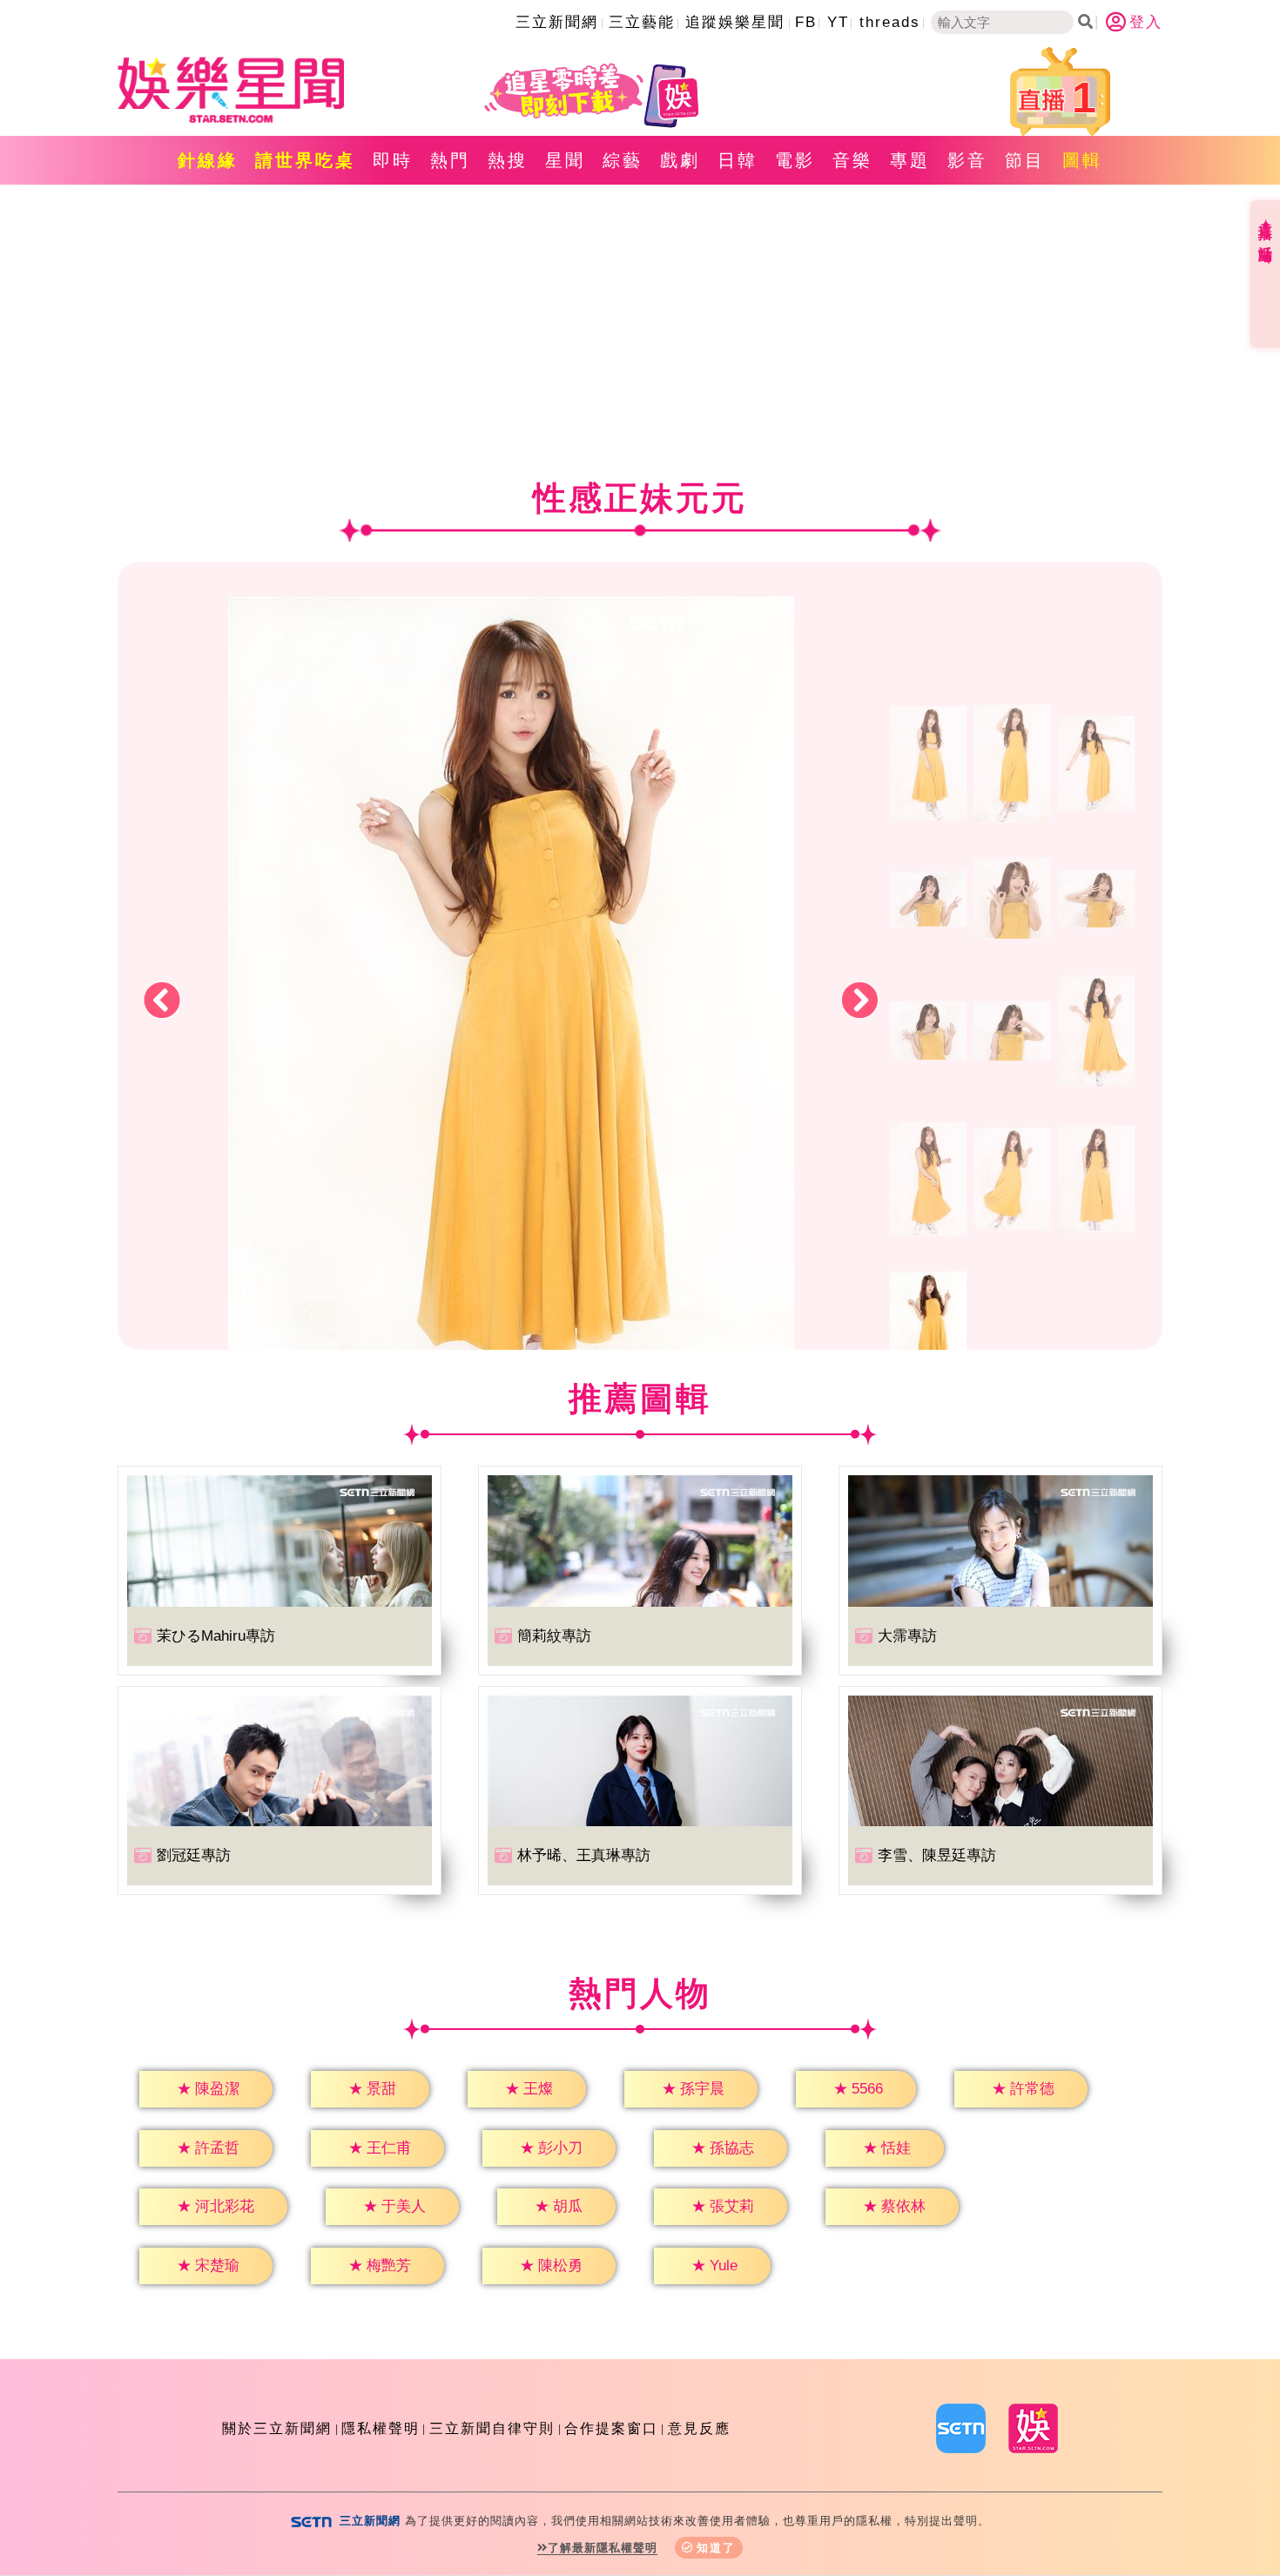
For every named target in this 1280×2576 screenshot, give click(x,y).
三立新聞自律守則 (492, 2428)
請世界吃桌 (305, 160)
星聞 (565, 160)
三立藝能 (642, 22)
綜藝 (623, 160)
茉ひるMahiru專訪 (216, 1636)
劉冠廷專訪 (194, 1855)
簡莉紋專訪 (554, 1636)
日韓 (738, 160)
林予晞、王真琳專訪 (584, 1855)
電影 (795, 160)
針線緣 (208, 160)
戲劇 (680, 160)
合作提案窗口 (611, 2428)
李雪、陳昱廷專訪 (937, 1855)
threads (890, 22)
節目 (1025, 160)
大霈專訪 (907, 1636)
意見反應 (699, 2428)
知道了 (716, 2548)
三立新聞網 (557, 22)
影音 (967, 160)
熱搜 (508, 160)
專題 (910, 160)
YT (838, 22)
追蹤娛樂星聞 (735, 22)
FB (806, 22)
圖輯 (1082, 160)
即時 (393, 160)
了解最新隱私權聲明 (603, 2548)
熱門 (450, 160)
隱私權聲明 (381, 2428)
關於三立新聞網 (277, 2428)
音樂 (852, 160)
